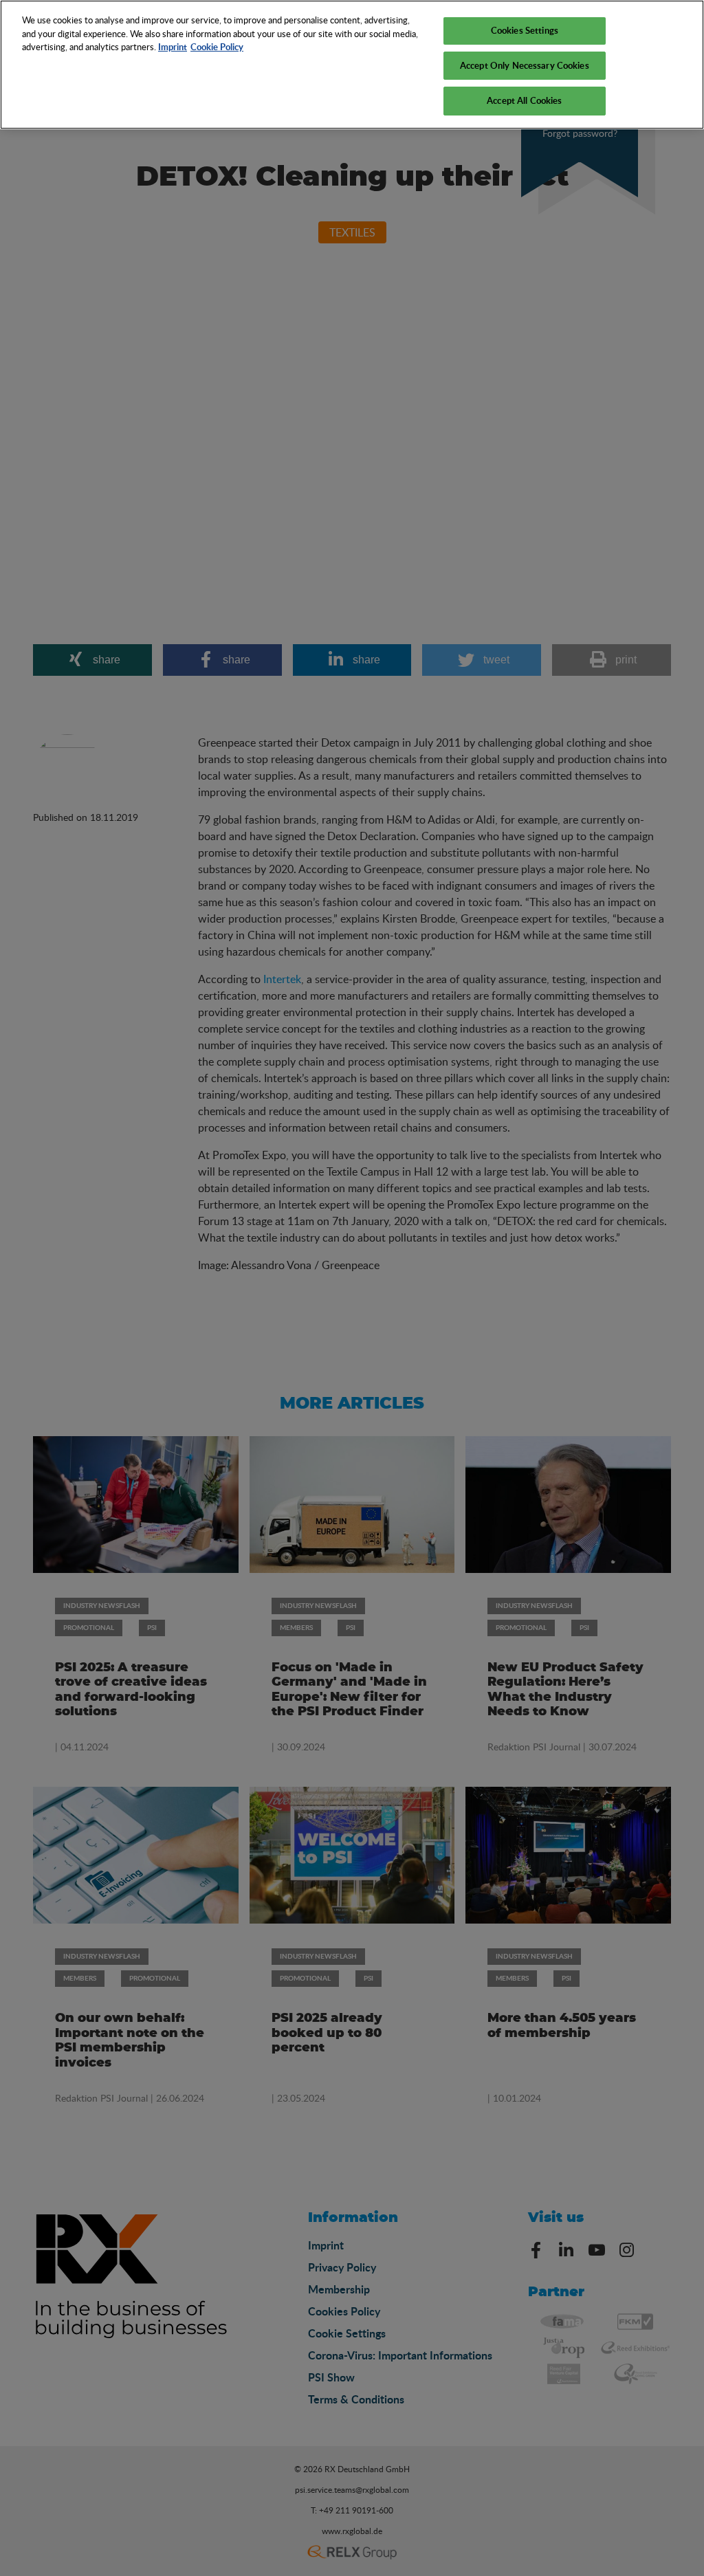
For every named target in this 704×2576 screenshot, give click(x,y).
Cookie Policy (217, 47)
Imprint (173, 47)
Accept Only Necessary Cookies (525, 65)
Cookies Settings (525, 30)
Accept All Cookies (524, 100)
